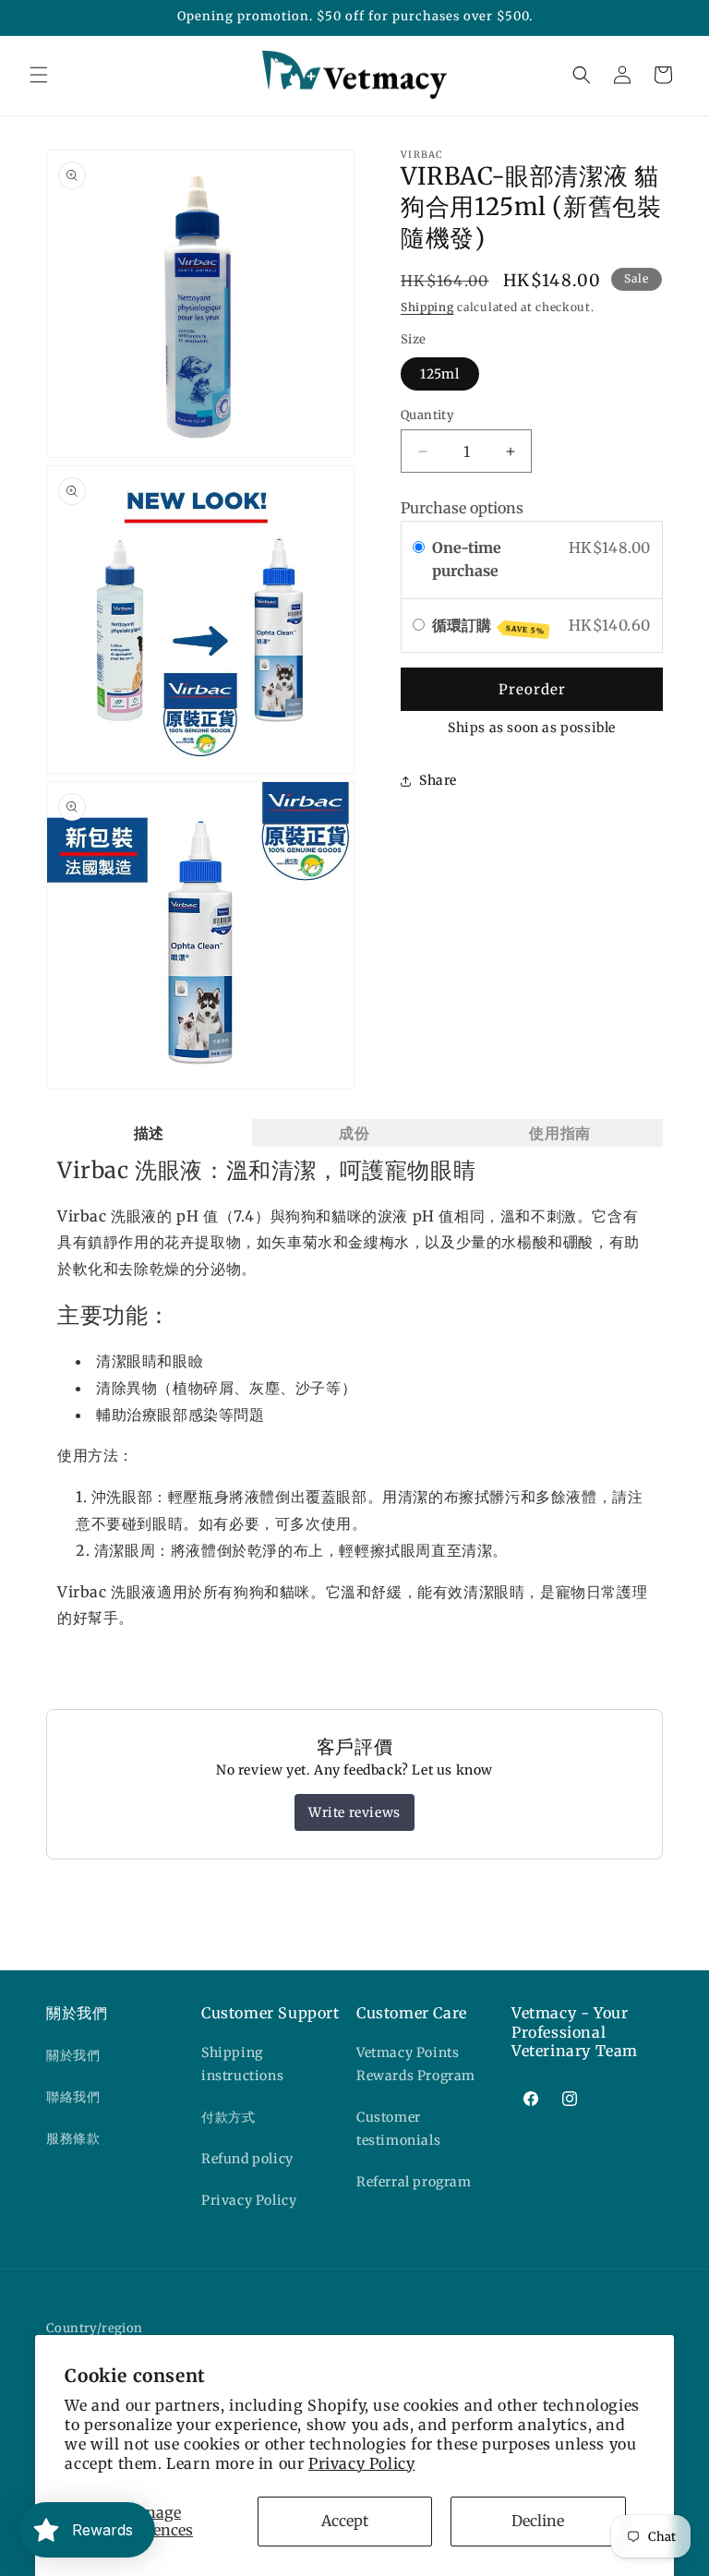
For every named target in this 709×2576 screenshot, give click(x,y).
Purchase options (462, 508)
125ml (440, 374)
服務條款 (73, 2138)
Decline (538, 2521)
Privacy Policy (361, 2463)
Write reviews (354, 1812)
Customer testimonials (398, 2129)
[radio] (419, 548)
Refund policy (247, 2159)
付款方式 (228, 2117)
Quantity (427, 415)
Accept (345, 2521)
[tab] (149, 1133)
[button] (39, 75)
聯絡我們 (73, 2097)
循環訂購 (489, 626)
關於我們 (73, 2055)
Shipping (427, 307)
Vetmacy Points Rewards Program (416, 2064)
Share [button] (438, 780)
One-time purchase (467, 560)
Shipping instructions (242, 2064)
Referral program (414, 2182)
